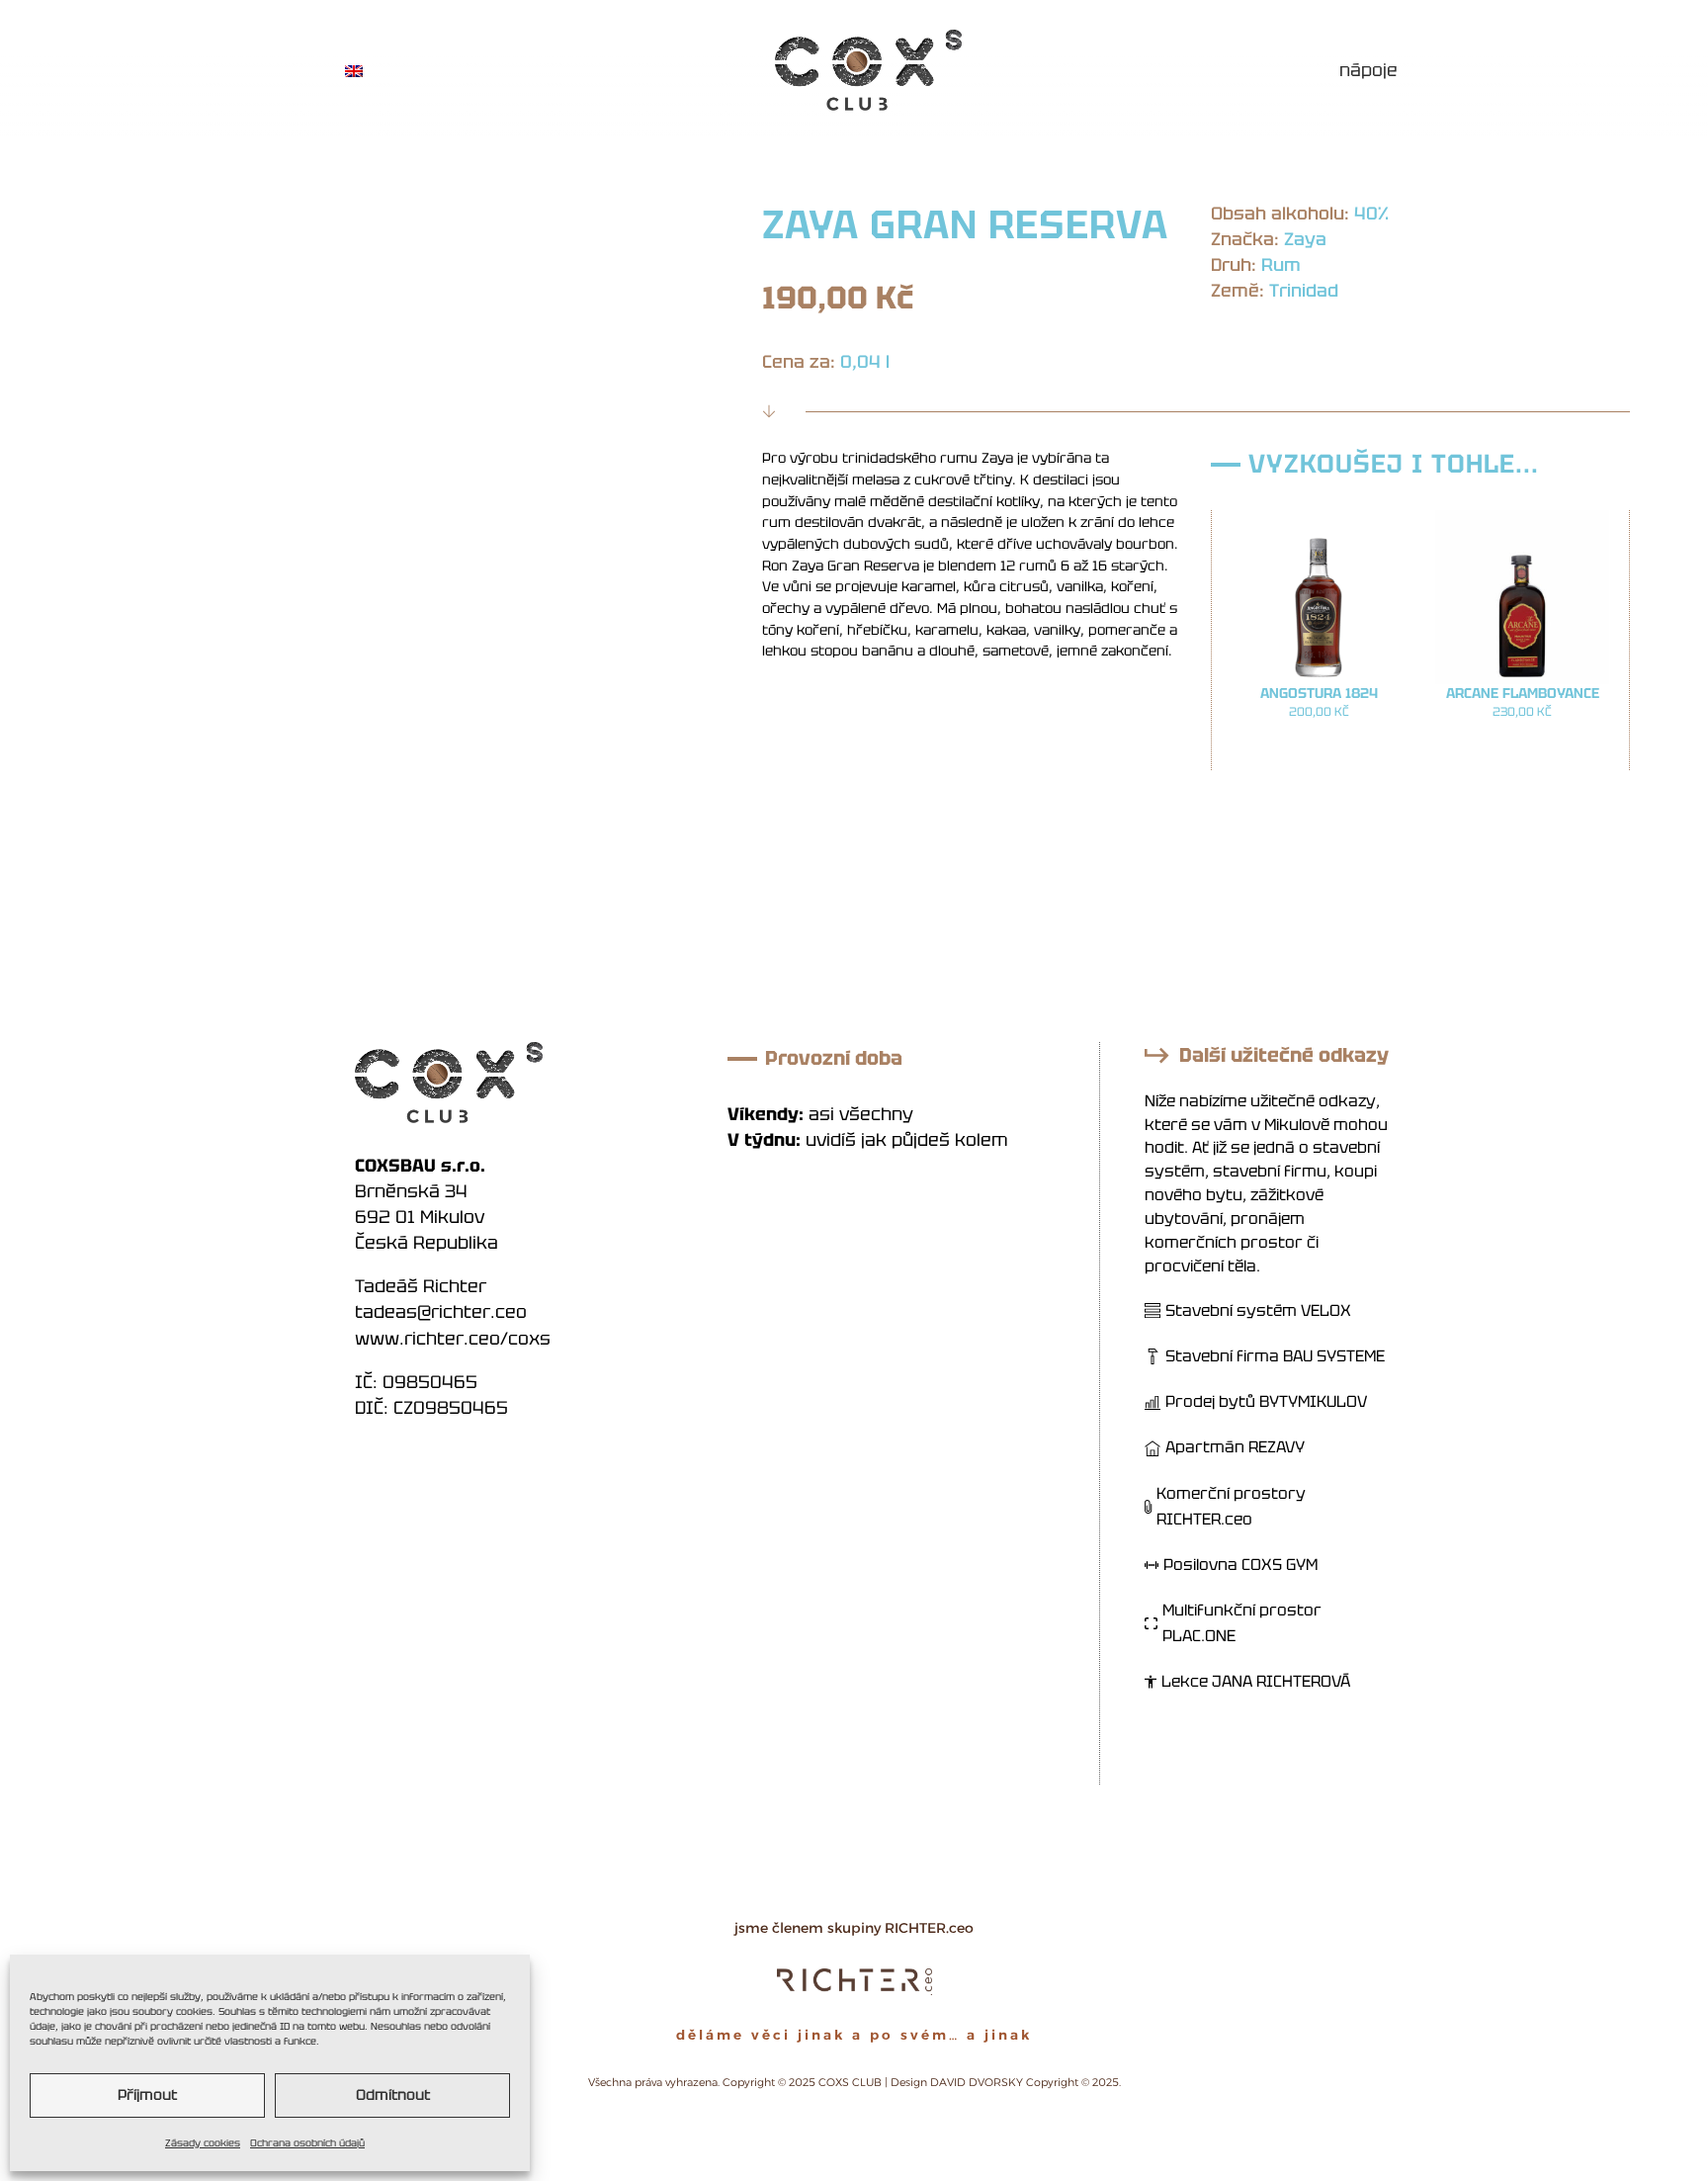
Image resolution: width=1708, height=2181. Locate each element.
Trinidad (1304, 290)
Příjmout (147, 2095)
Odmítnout (393, 2095)
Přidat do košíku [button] (1319, 751)
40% (1371, 213)
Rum (1281, 264)
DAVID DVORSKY (977, 2082)
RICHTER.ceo (929, 1928)
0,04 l (865, 361)
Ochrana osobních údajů (307, 2143)
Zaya (1305, 239)
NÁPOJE (1368, 70)
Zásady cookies (203, 2143)
